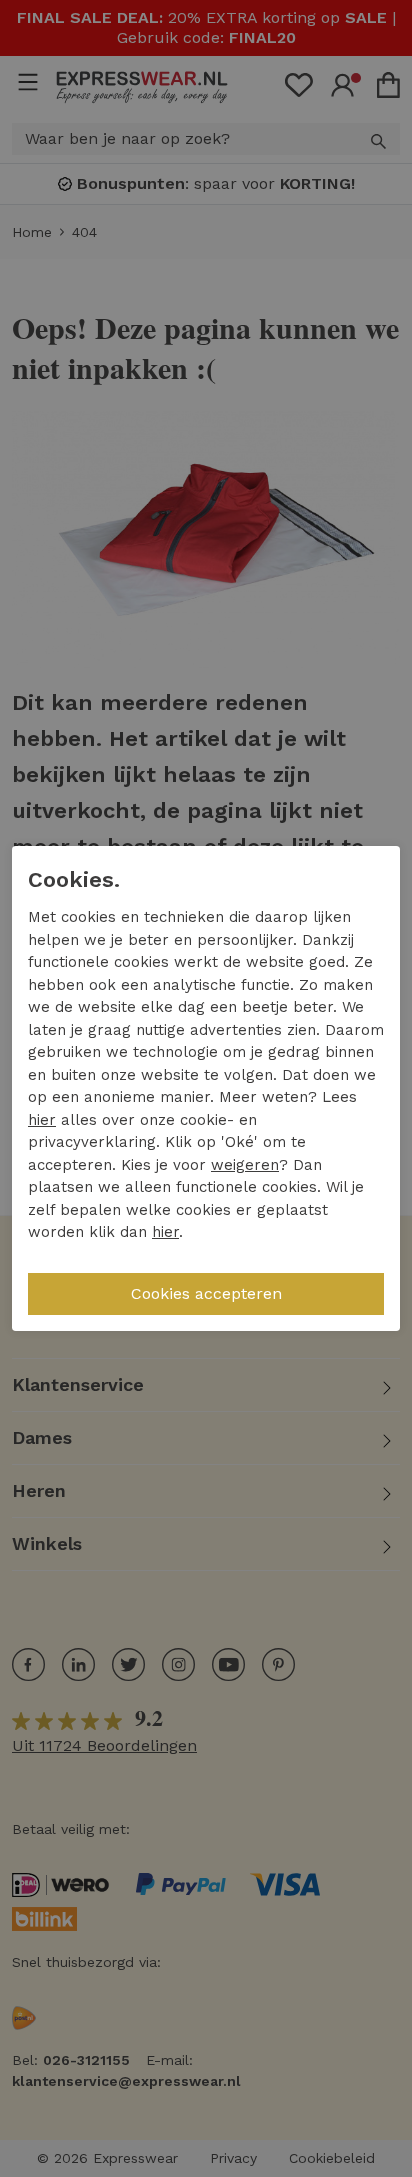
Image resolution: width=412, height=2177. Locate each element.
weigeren (245, 1165)
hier (42, 1120)
